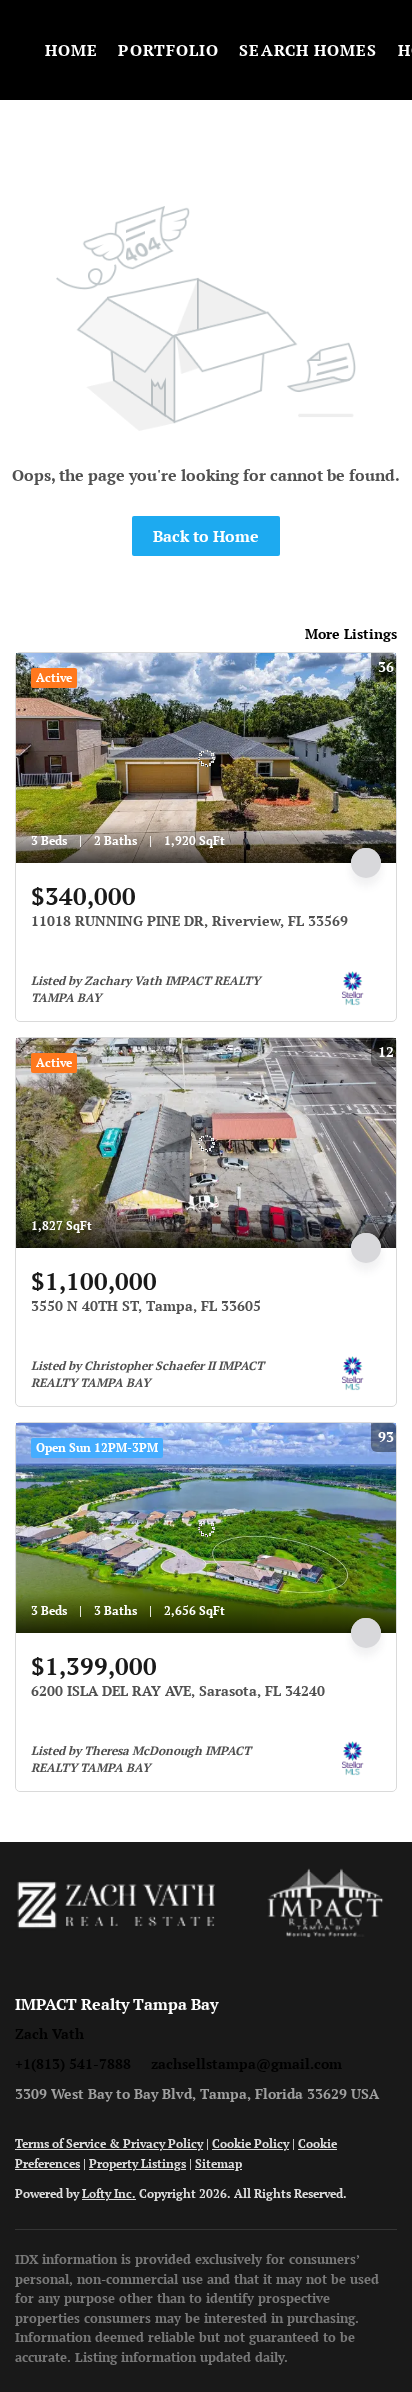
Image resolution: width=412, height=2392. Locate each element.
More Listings (351, 633)
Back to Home (206, 536)
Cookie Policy (250, 2143)
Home (71, 50)
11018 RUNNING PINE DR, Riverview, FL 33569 (189, 920)
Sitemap (218, 2163)
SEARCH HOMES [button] (308, 50)
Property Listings (137, 2163)
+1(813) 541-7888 (73, 2063)
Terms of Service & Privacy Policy (109, 2143)
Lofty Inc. (109, 2193)
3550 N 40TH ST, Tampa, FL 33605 (146, 1305)
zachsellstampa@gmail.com (246, 2063)
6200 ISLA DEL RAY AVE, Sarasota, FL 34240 (178, 1690)
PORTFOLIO (168, 50)
